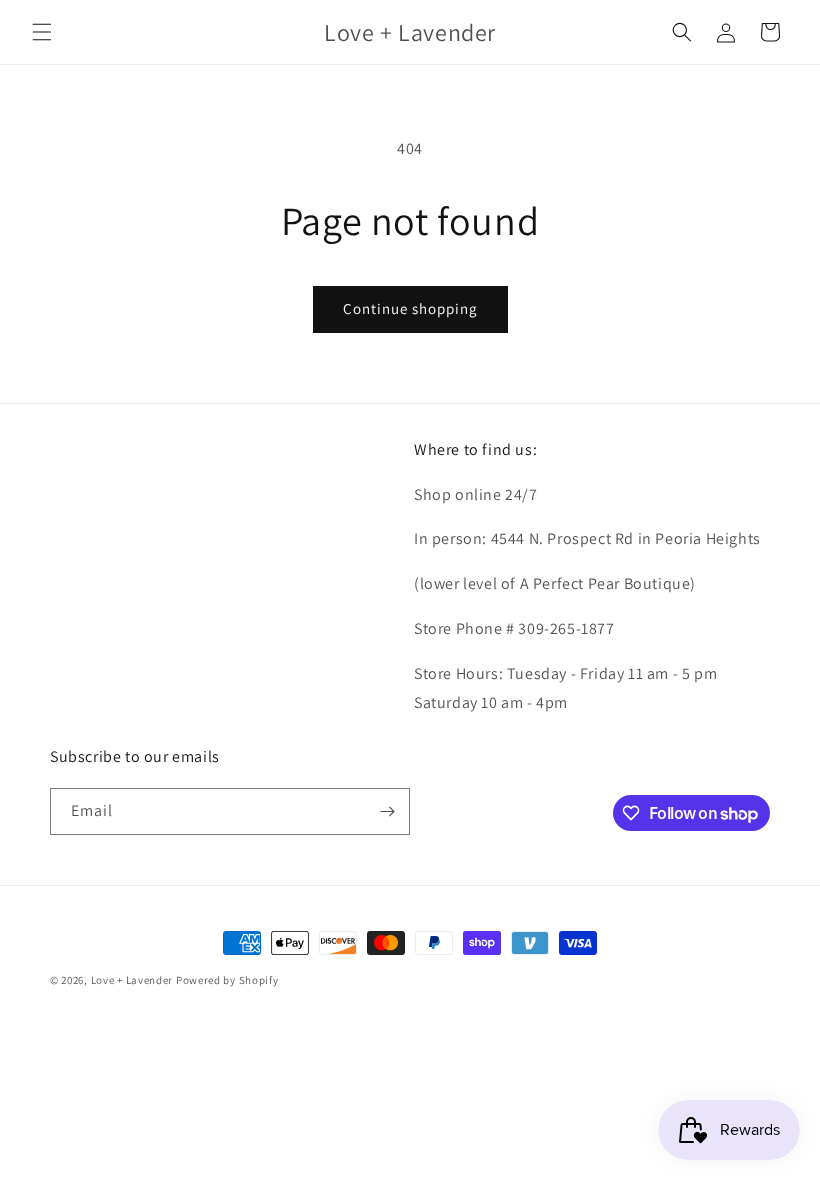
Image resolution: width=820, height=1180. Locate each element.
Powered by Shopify (227, 980)
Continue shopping (410, 308)
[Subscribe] (387, 811)
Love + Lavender (133, 980)
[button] (42, 32)
